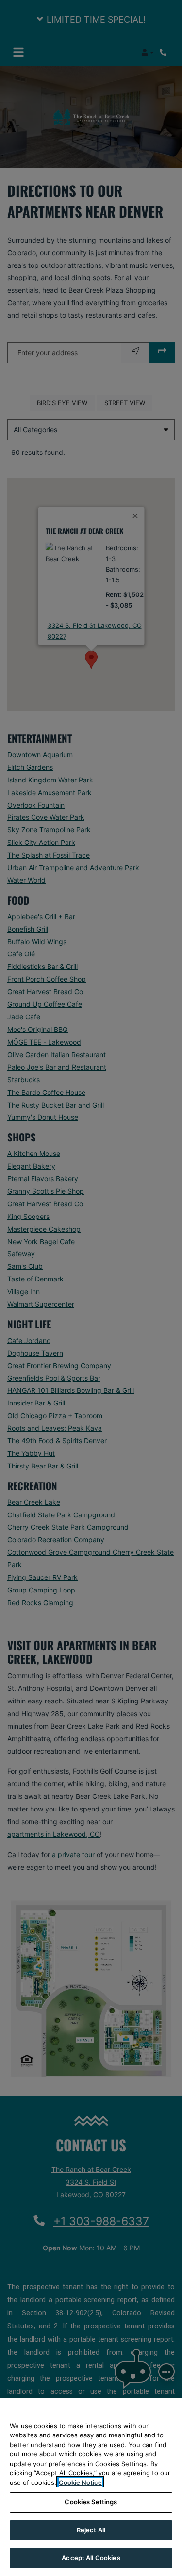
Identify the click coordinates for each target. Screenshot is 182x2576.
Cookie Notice (80, 2482)
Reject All (91, 2530)
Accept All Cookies (91, 2558)
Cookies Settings (91, 2502)
